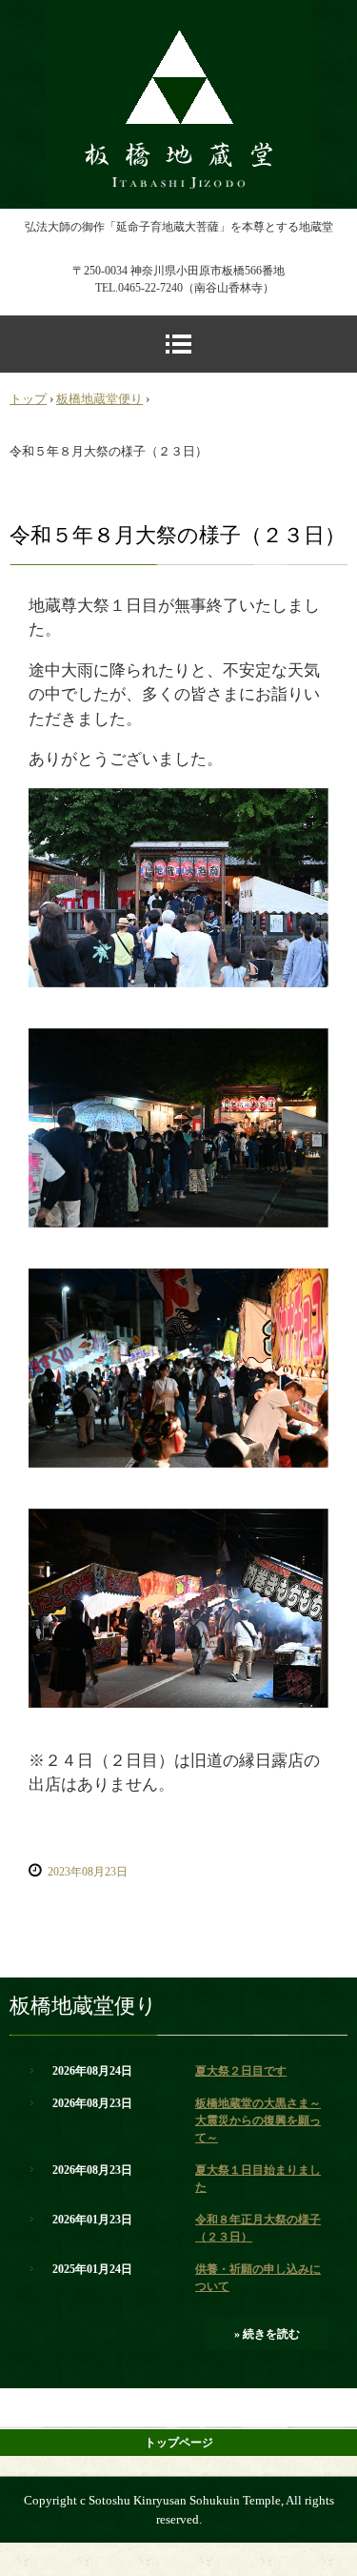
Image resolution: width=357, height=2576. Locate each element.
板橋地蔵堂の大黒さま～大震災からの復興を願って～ (258, 2120)
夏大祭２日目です (241, 2071)
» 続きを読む (267, 2334)
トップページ (179, 2443)
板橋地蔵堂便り (99, 399)
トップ (28, 399)
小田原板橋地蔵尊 (179, 17)
